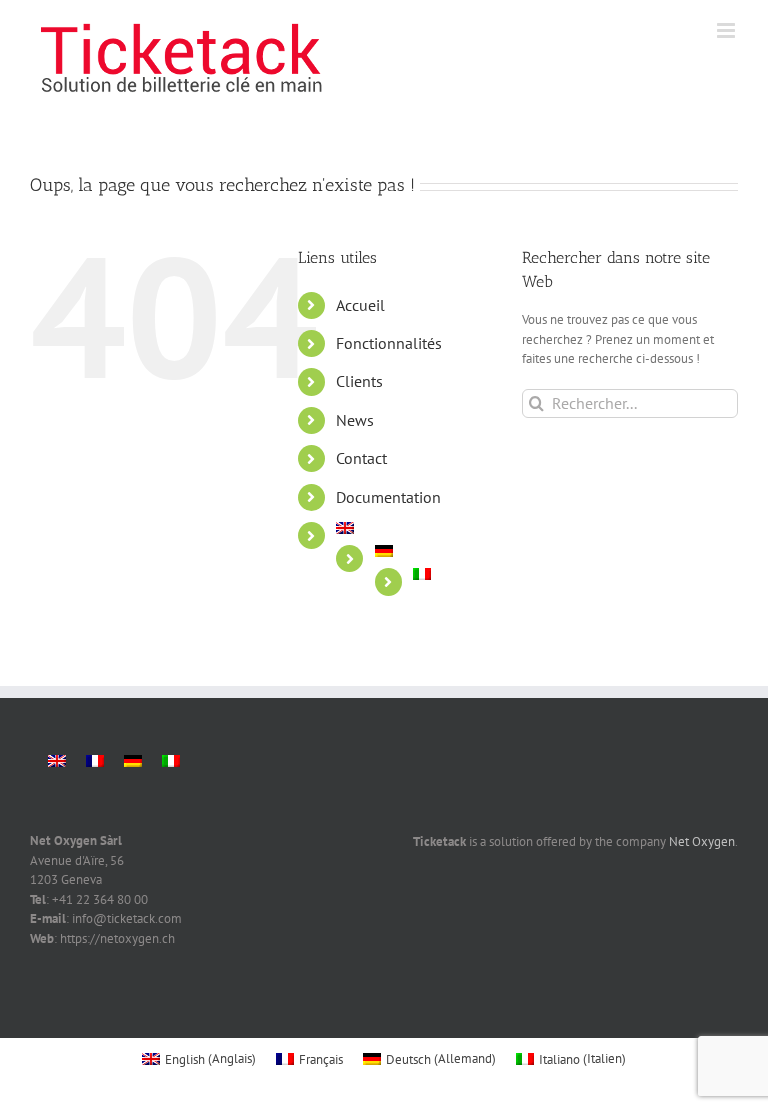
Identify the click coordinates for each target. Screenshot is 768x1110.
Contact (361, 458)
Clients (359, 381)
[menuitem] (414, 528)
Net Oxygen (702, 841)
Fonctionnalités (389, 343)
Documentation (388, 497)
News (355, 420)
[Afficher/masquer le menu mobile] (727, 30)
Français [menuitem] (321, 1059)
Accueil (360, 305)
